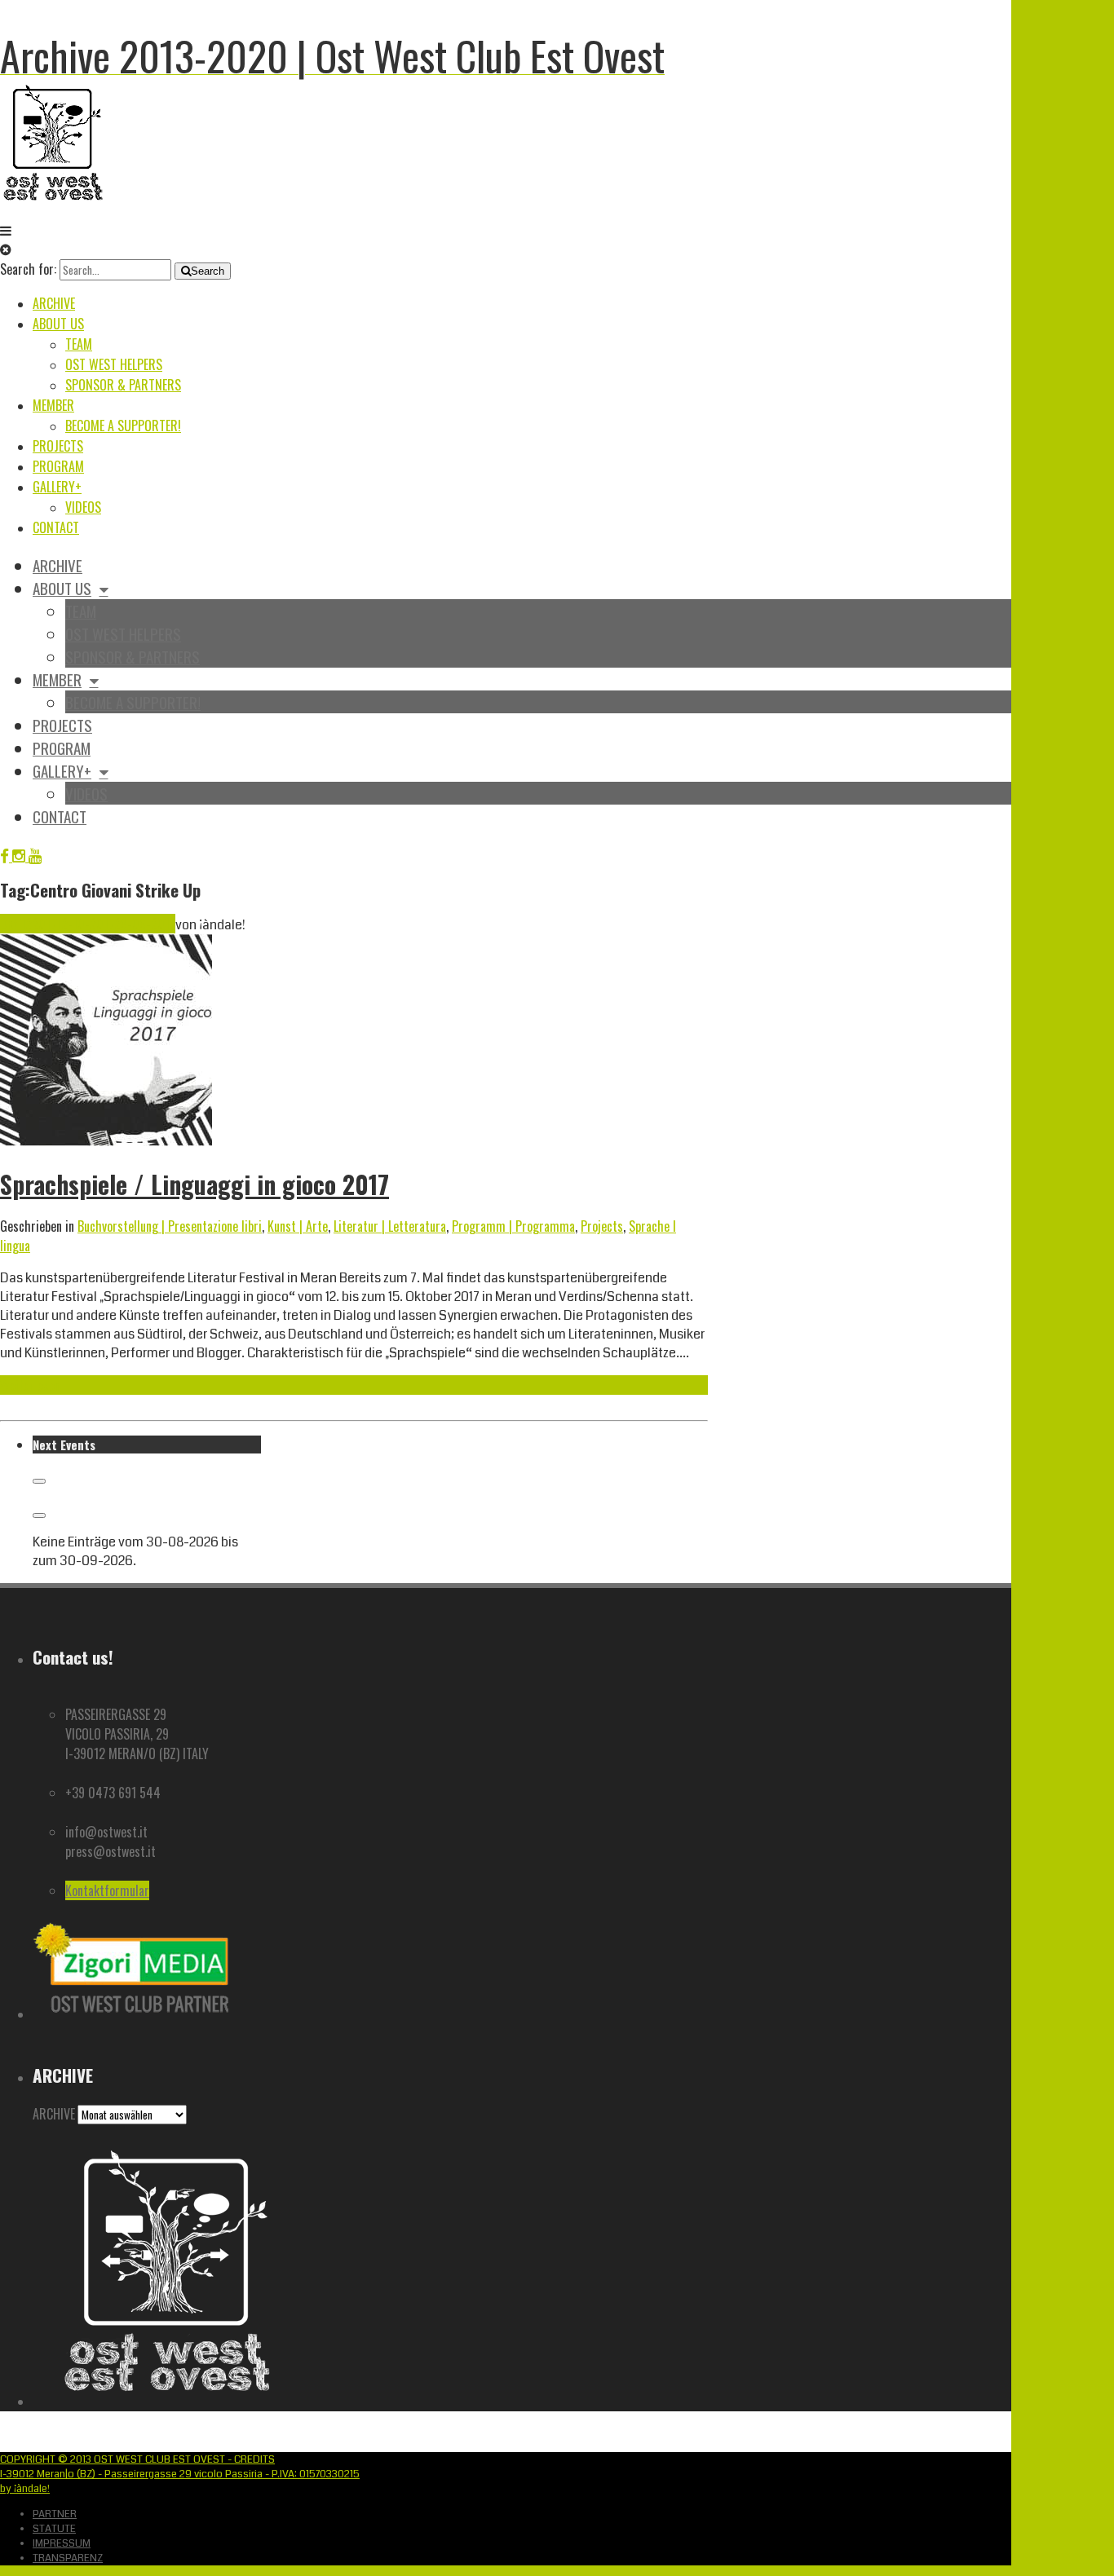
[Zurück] (39, 1481)
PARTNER (55, 2514)
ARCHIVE (54, 2114)
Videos (83, 507)
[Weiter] (39, 1515)
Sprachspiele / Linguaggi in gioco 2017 (195, 1184)
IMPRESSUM (62, 2543)
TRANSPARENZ (68, 2558)
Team (79, 344)
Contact (56, 527)
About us (58, 324)
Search (208, 271)
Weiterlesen (30, 1385)
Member (53, 405)
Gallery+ (57, 487)
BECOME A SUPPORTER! (123, 426)
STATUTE (54, 2529)
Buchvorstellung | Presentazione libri (170, 1226)
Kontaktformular (107, 1890)
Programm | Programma (513, 1226)
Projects (58, 446)
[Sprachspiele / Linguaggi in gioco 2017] (106, 1142)
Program (58, 466)
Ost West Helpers (114, 364)
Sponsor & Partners (123, 385)
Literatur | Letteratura (390, 1226)
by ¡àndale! (25, 2489)
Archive (54, 303)
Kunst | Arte (298, 1226)
